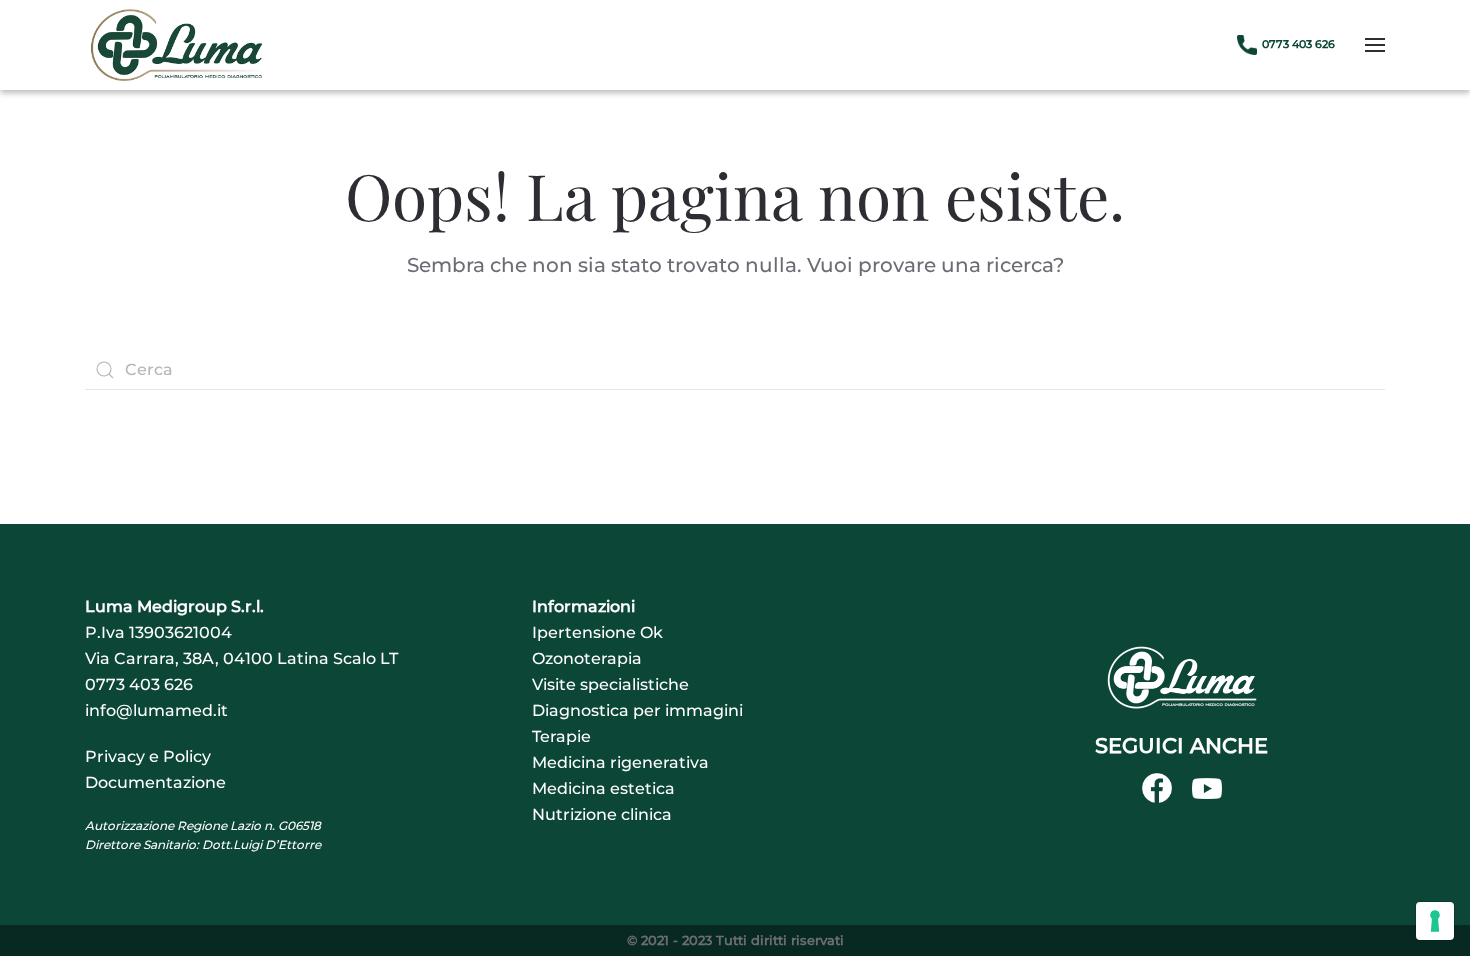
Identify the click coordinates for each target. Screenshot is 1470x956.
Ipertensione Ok (597, 632)
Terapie (561, 736)
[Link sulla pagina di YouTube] (1207, 788)
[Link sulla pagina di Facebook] (1157, 788)
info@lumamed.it (156, 710)
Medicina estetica (603, 788)
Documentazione (155, 782)
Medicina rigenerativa (620, 762)
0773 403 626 (139, 684)
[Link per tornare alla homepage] (1182, 677)
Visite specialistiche (610, 684)
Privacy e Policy (148, 756)
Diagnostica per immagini (637, 710)
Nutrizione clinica (602, 814)
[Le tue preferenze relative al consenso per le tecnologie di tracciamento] (1435, 921)
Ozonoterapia (587, 658)
